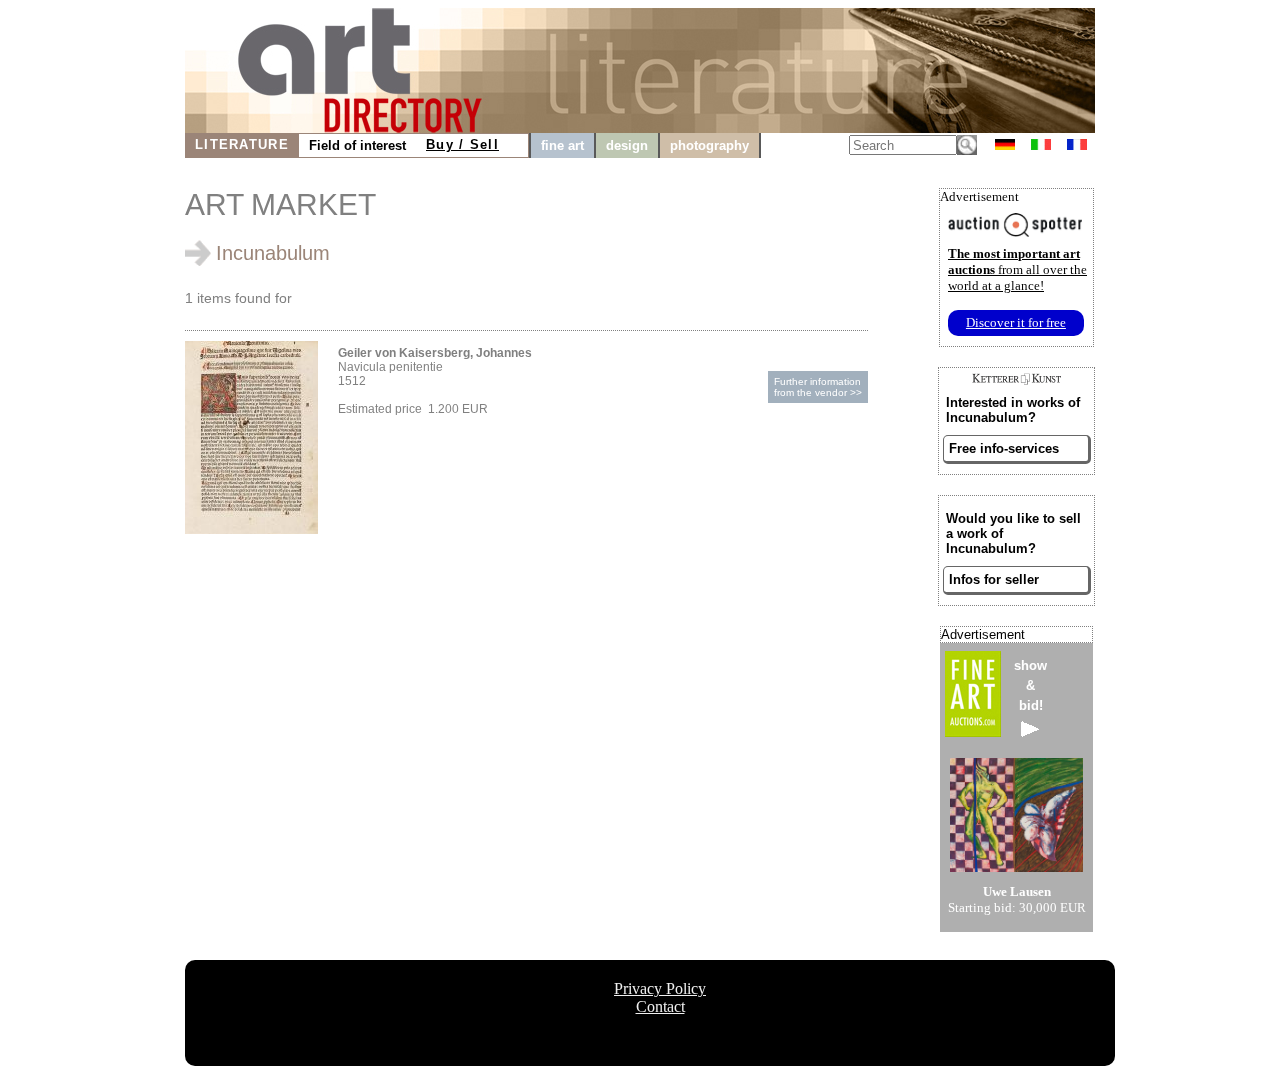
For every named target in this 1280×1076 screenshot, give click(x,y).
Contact (660, 1006)
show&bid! (1030, 685)
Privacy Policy (660, 988)
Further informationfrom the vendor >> (818, 387)
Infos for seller (994, 579)
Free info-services (1004, 448)
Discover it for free (1016, 322)
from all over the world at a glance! (1017, 269)
